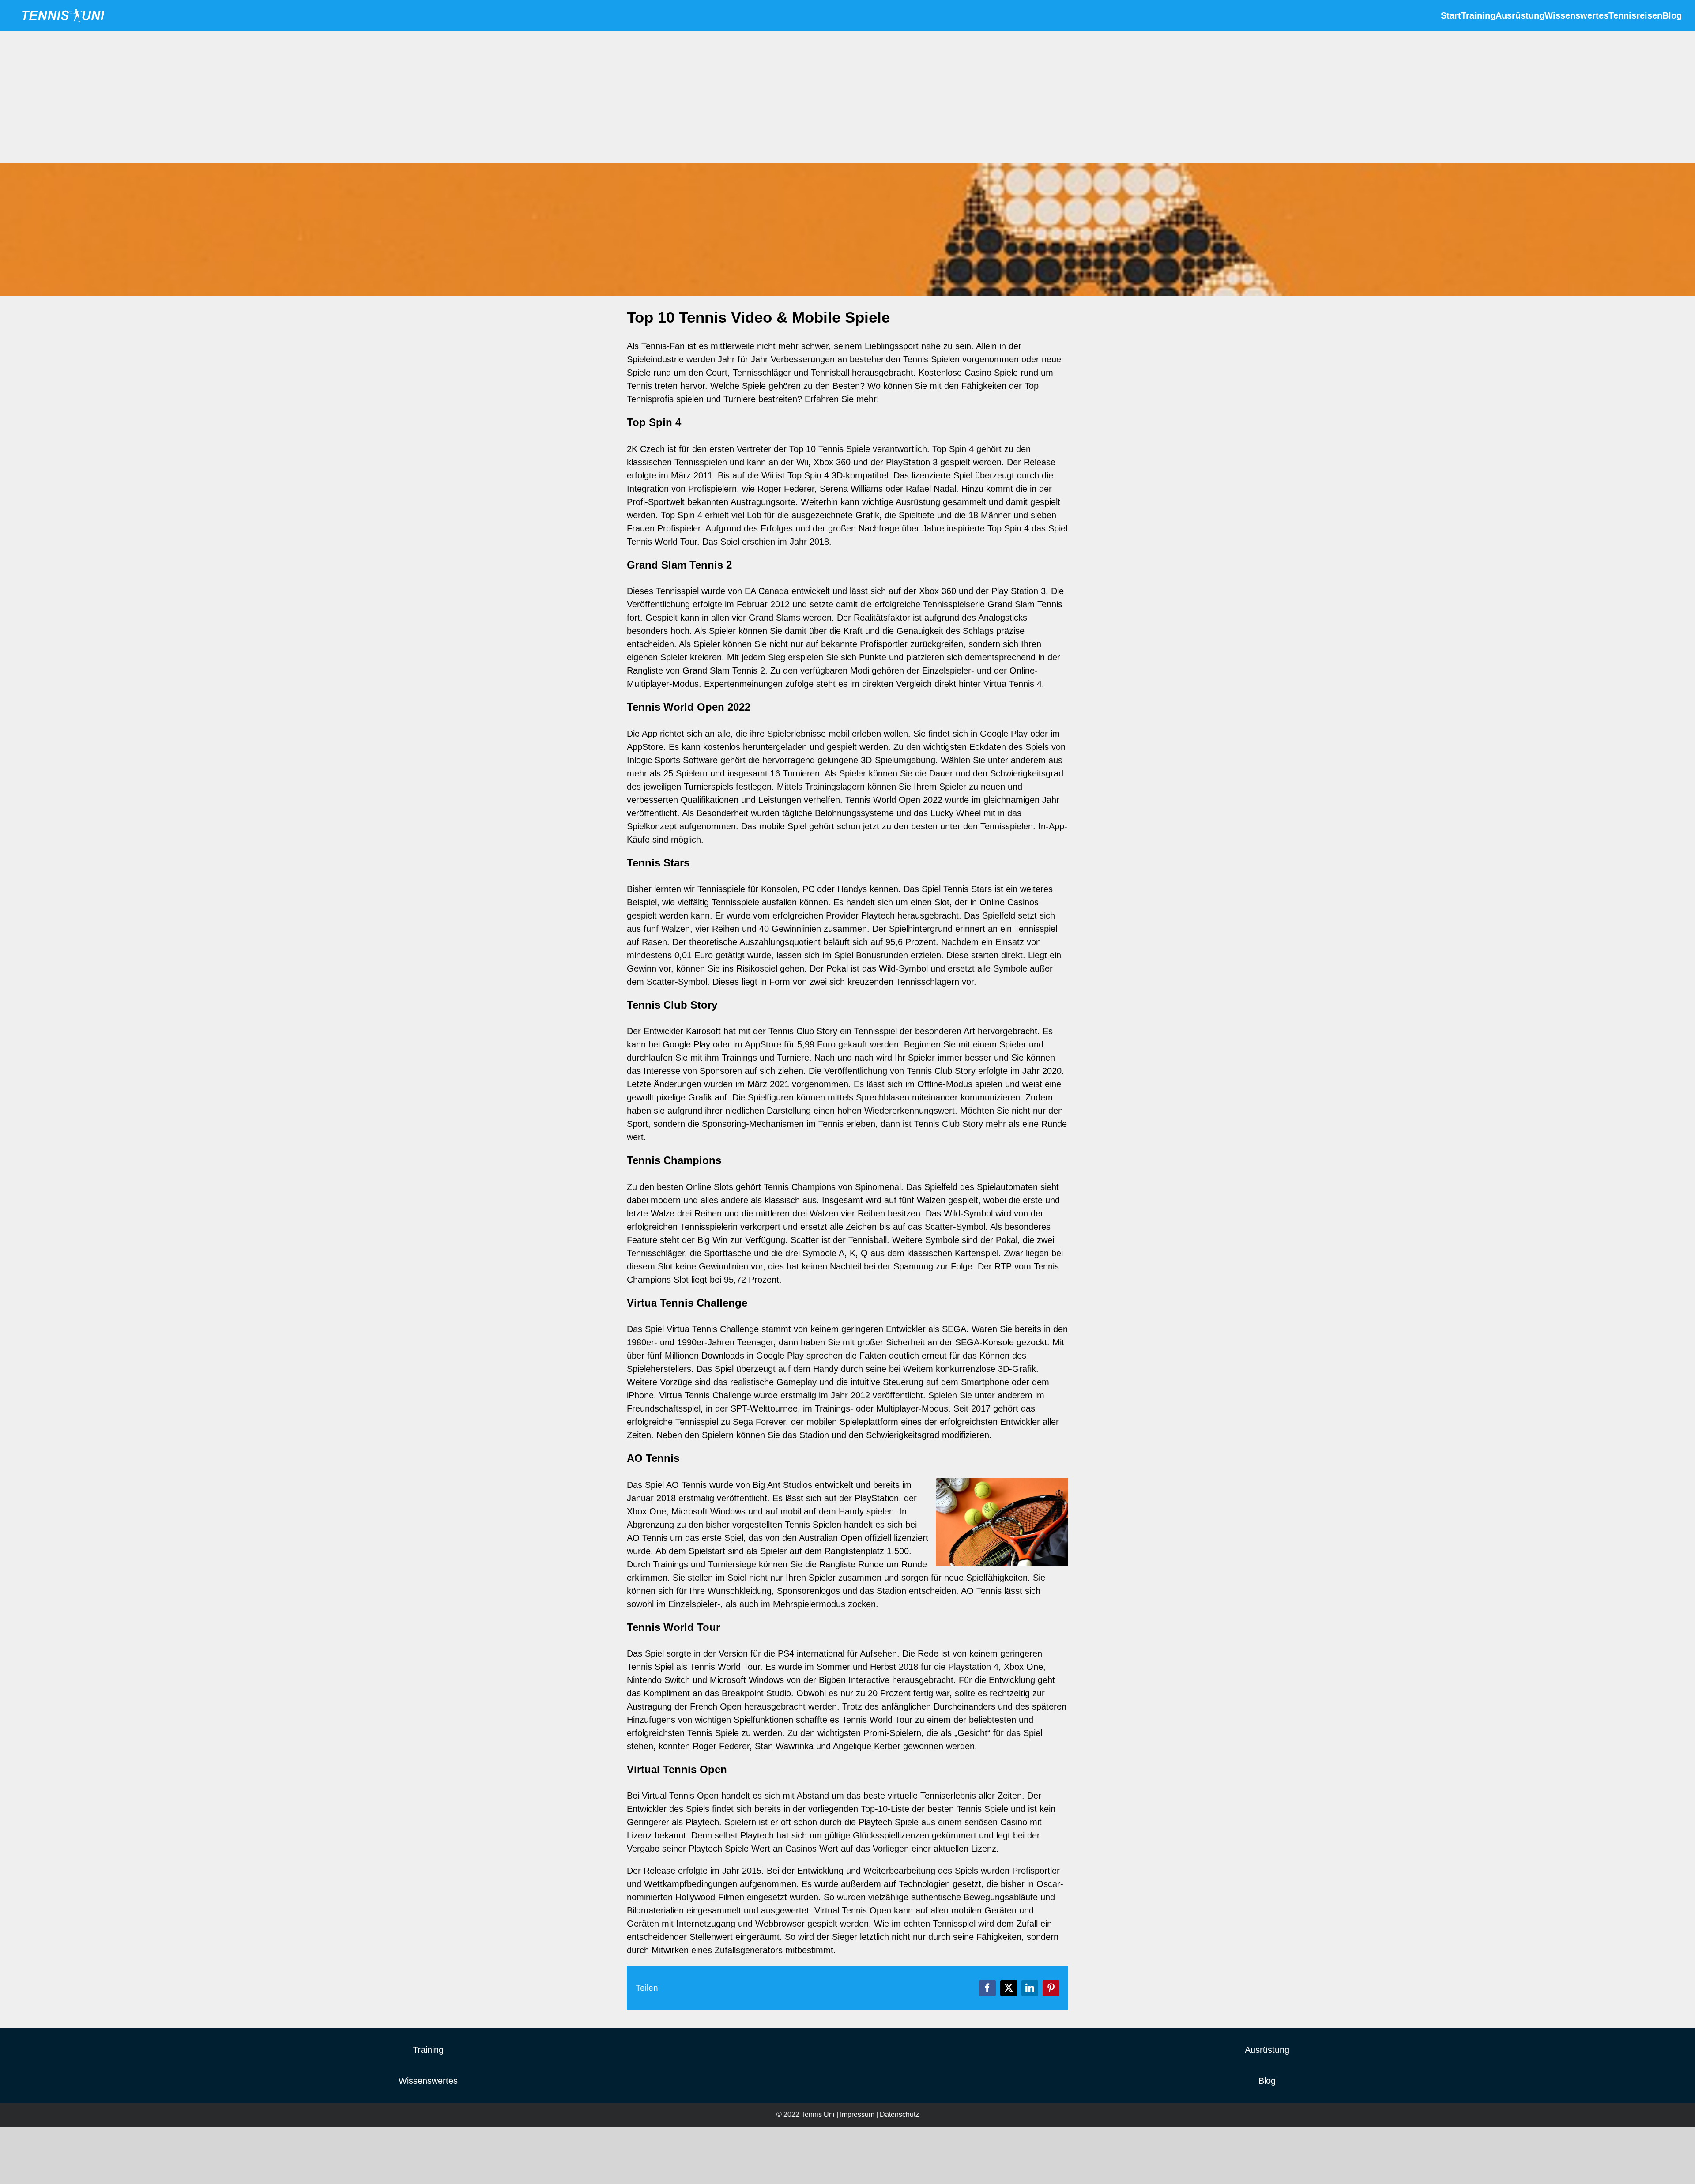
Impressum (857, 2114)
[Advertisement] (847, 97)
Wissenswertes (428, 2081)
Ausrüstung (1267, 2050)
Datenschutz (899, 2114)
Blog (1267, 2081)
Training (428, 2050)
